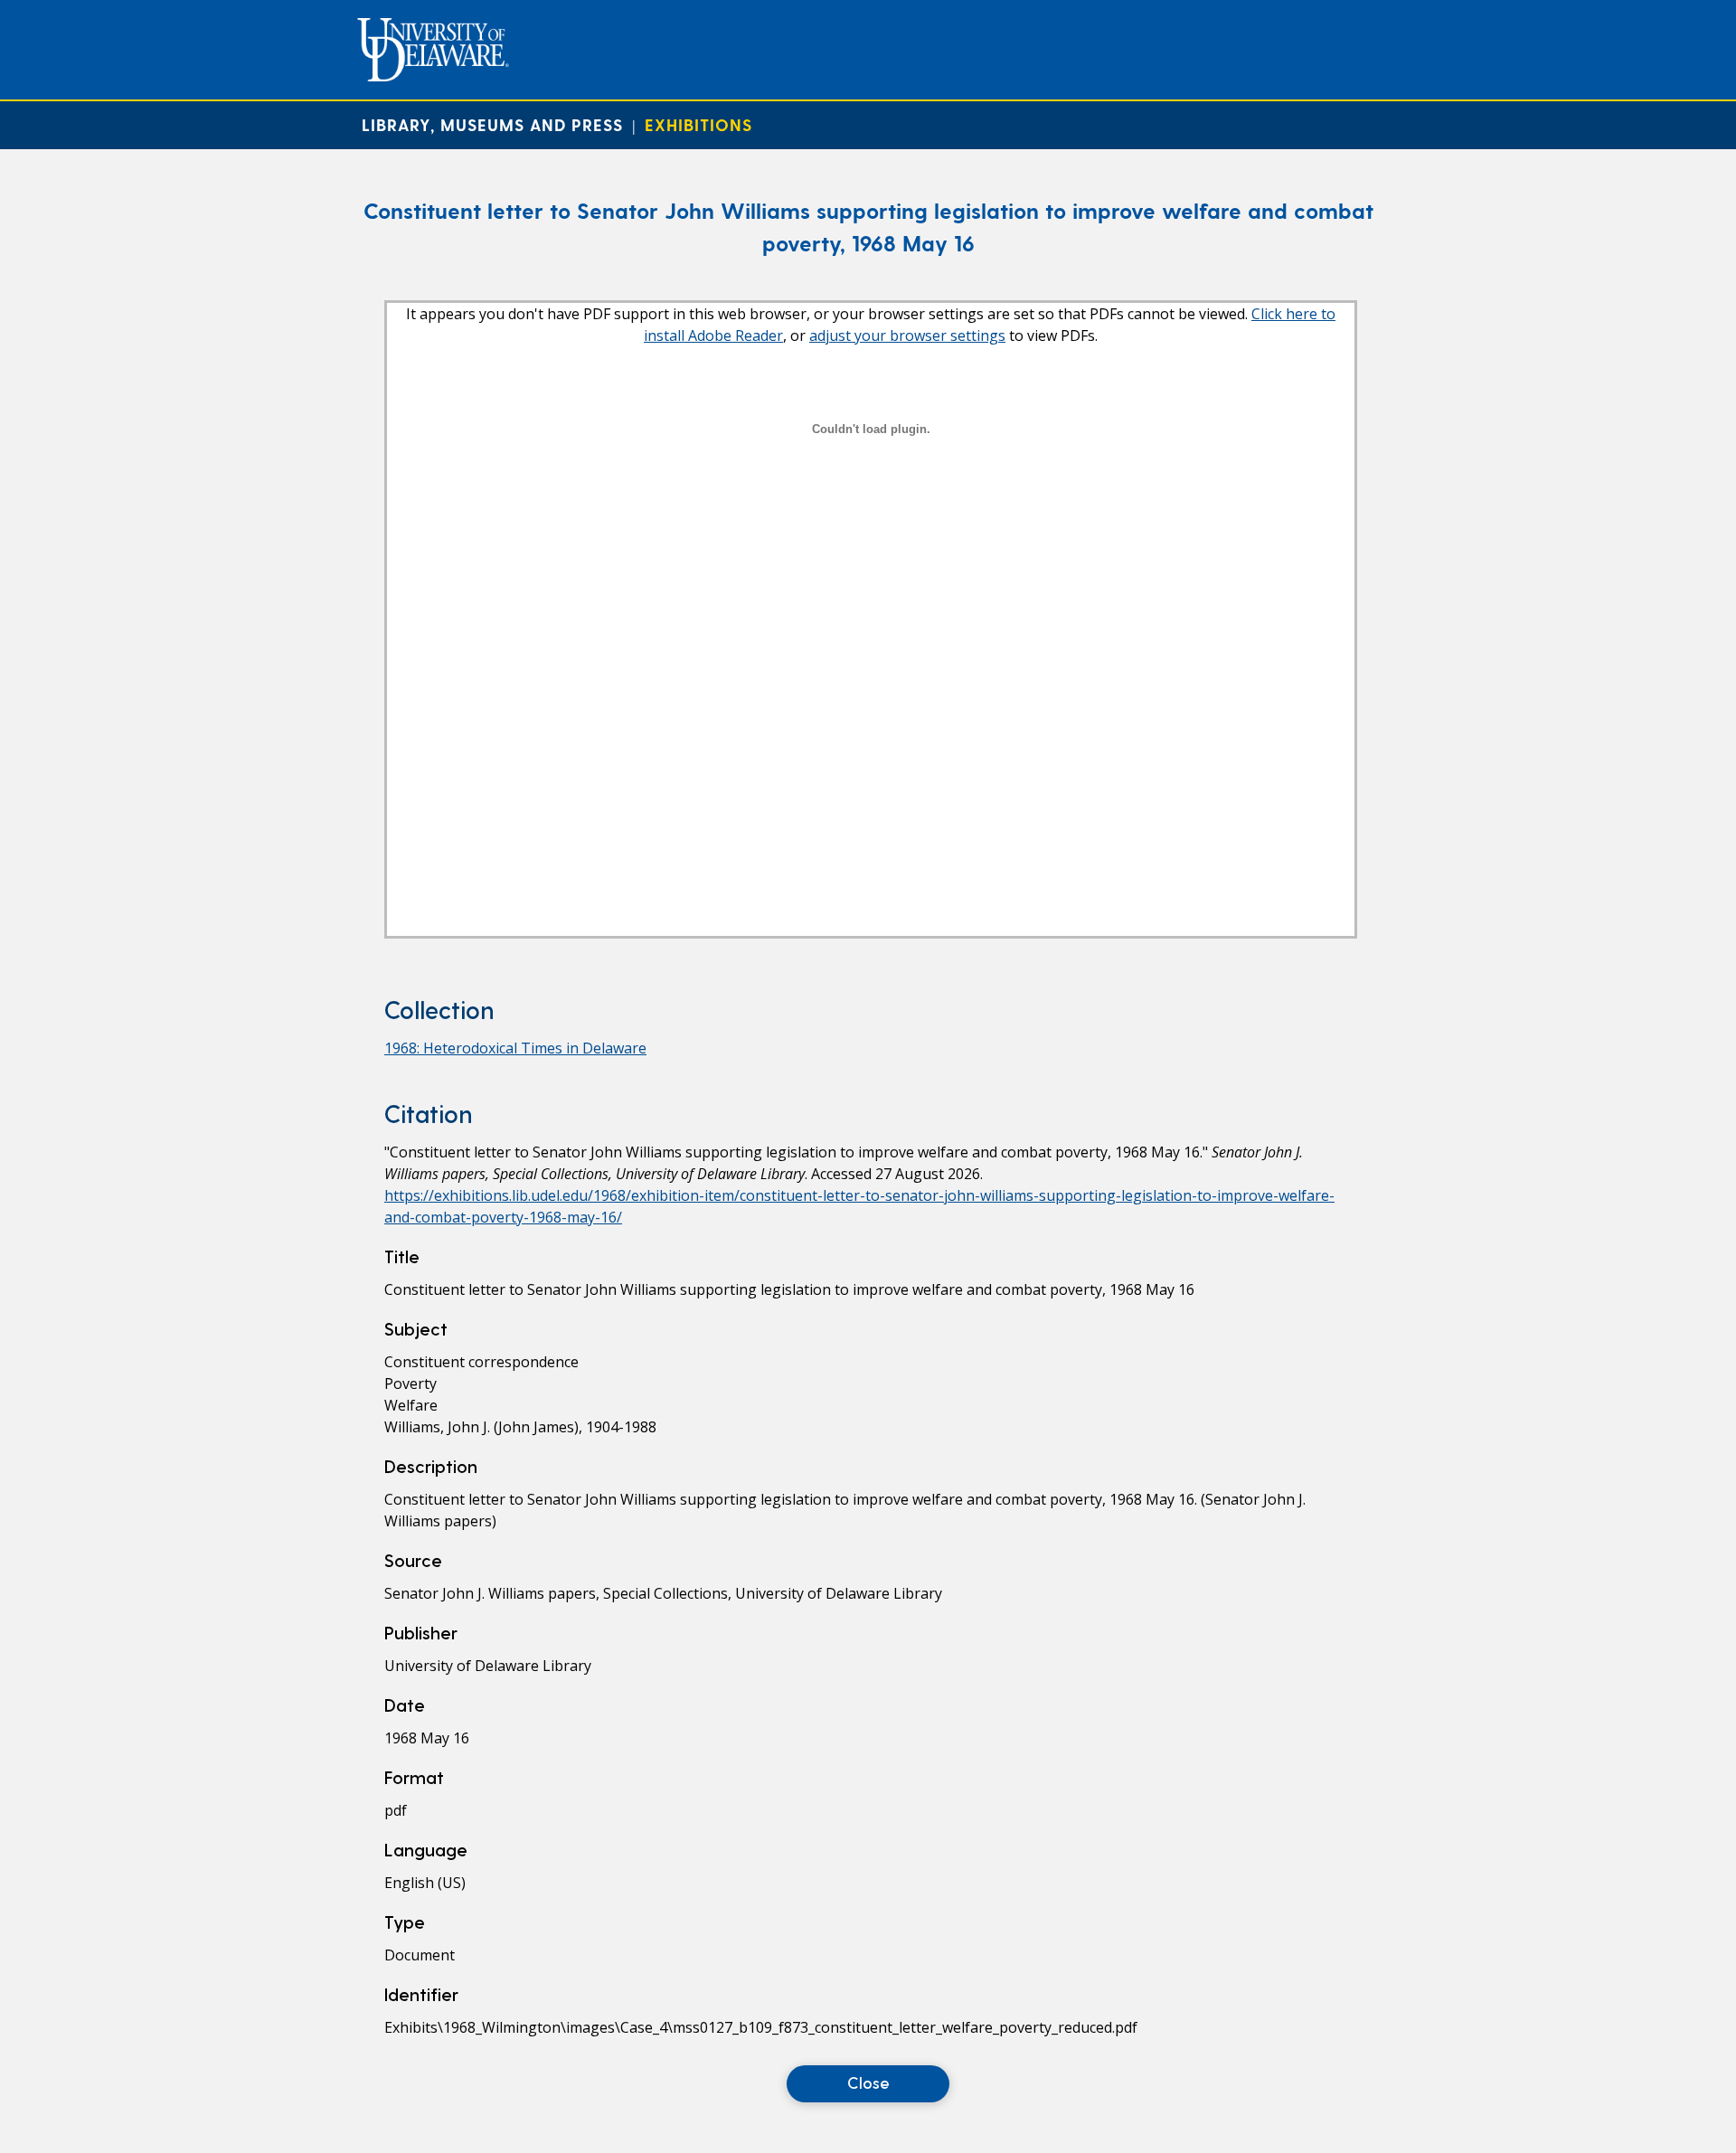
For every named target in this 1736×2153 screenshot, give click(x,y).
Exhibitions (698, 124)
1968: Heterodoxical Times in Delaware (515, 1048)
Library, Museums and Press (492, 124)
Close (868, 2082)
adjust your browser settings (907, 335)
